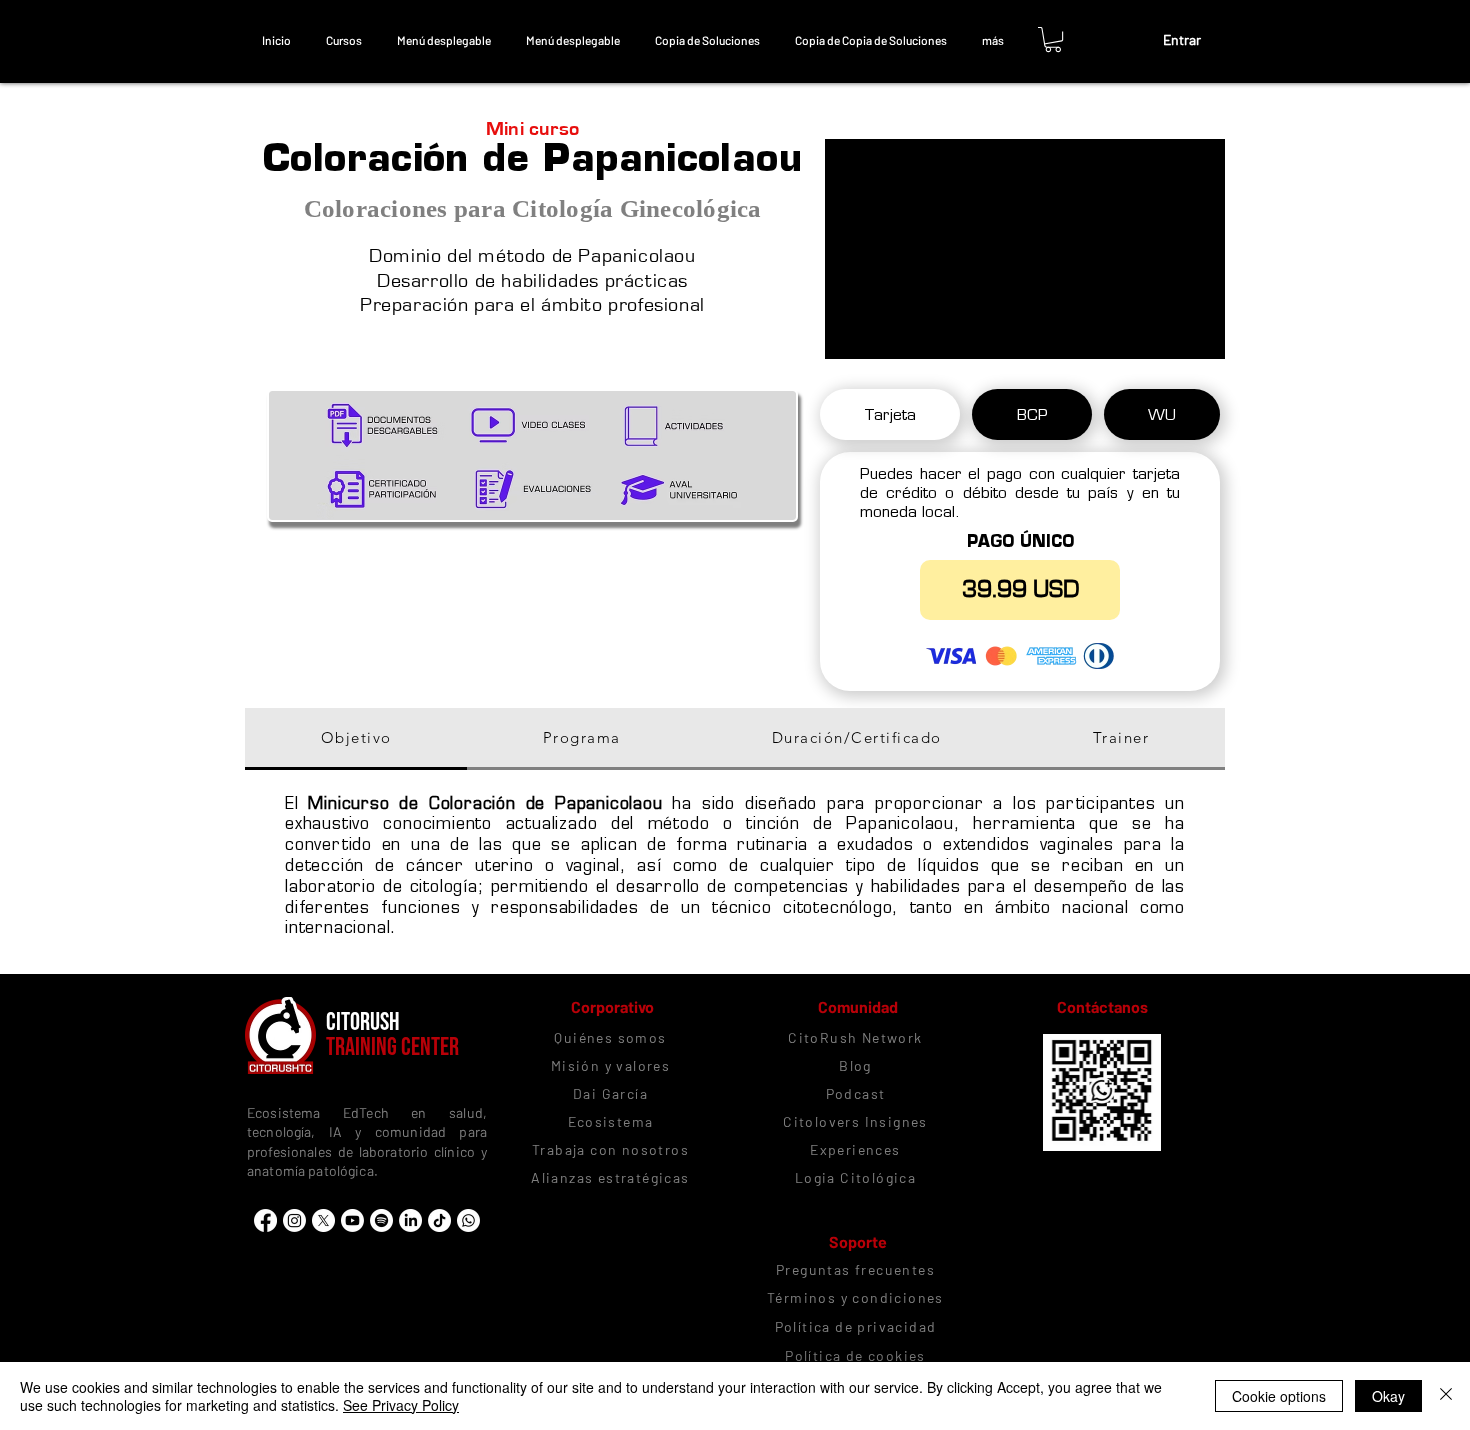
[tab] (890, 414)
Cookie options (1279, 1396)
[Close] (1446, 1396)
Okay (1388, 1396)
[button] (343, 40)
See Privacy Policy (401, 1405)
